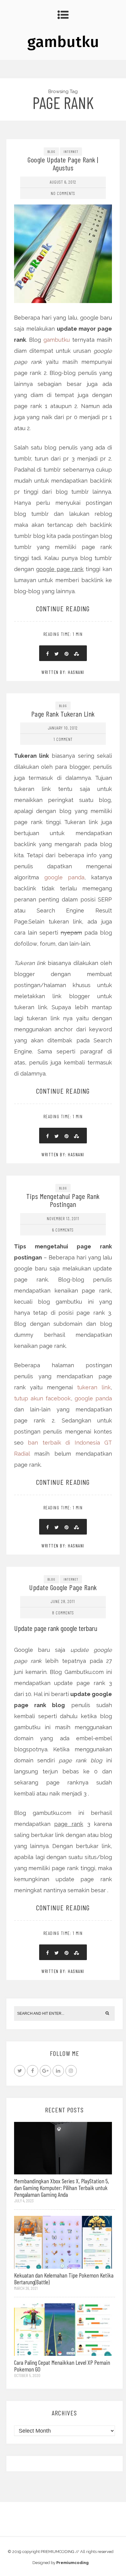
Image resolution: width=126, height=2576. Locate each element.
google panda (65, 877)
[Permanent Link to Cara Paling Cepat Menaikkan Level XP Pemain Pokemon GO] (63, 2329)
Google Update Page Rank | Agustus (63, 163)
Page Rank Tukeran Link (63, 714)
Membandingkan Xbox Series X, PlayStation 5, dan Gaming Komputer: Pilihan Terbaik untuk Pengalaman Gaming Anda (62, 2188)
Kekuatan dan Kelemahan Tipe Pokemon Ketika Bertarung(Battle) (64, 2278)
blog (51, 151)
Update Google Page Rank (63, 1587)
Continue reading (63, 608)
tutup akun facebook (43, 1398)
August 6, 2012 (63, 182)
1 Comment (63, 739)
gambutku (63, 42)
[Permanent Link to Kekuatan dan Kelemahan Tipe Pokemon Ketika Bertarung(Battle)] (63, 2242)
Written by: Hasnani (63, 672)
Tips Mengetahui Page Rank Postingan (63, 1200)
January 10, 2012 (63, 728)
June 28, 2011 (63, 1601)
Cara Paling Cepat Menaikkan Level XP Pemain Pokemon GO (62, 2366)
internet (71, 151)
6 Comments (63, 1230)
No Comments (63, 193)
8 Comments (63, 1613)
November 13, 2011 (63, 1218)
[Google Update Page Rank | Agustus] (63, 227)
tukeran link (94, 1387)
